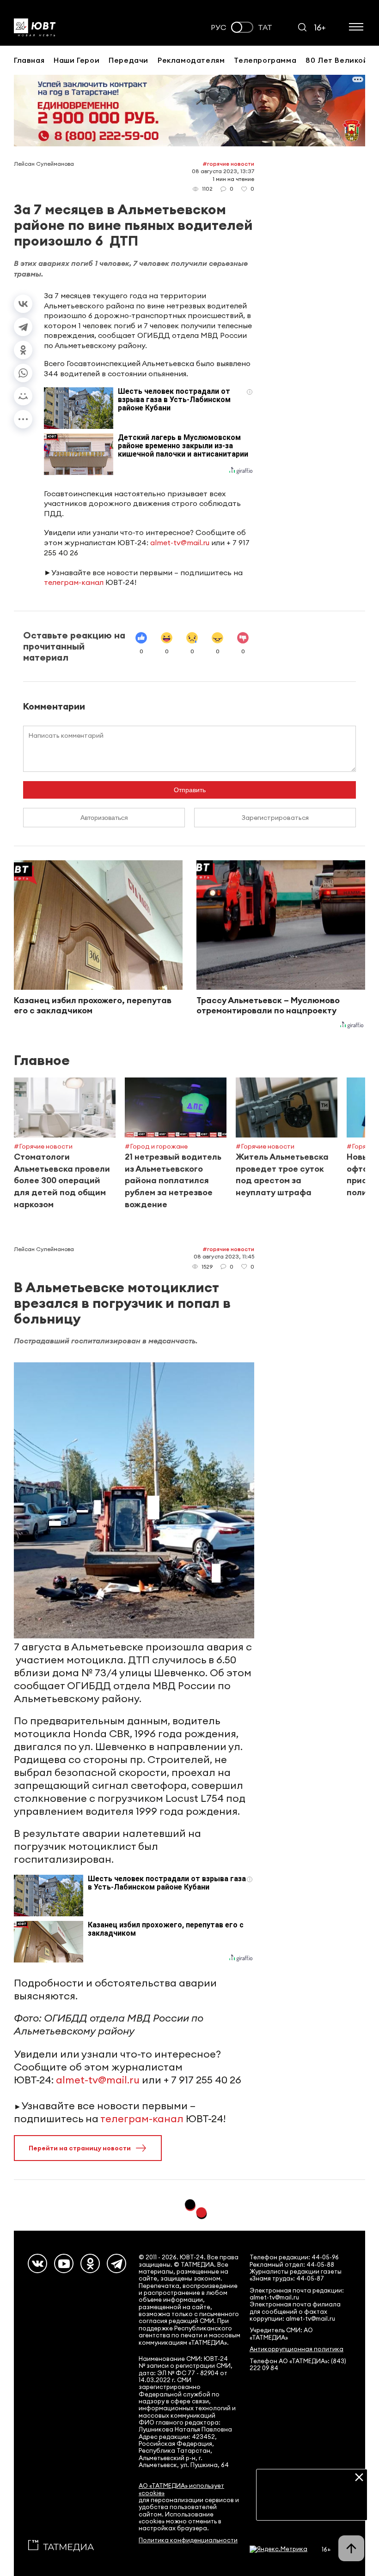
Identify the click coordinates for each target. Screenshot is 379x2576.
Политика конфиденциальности (188, 2540)
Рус (219, 27)
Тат (265, 27)
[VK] (37, 2263)
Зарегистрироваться (275, 818)
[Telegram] (23, 327)
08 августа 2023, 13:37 (223, 171)
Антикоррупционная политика (296, 2349)
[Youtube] (64, 2263)
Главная (29, 60)
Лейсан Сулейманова (44, 164)
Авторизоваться (104, 818)
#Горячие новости (228, 164)
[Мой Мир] (23, 396)
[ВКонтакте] (23, 304)
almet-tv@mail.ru (180, 542)
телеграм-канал (74, 582)
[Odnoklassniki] (90, 2263)
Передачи (128, 60)
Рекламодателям (191, 60)
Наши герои (76, 60)
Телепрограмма (265, 60)
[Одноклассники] (23, 350)
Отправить (190, 790)
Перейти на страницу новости (80, 2148)
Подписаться (312, 2506)
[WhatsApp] (23, 373)
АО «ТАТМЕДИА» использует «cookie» (181, 2489)
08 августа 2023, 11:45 (224, 1256)
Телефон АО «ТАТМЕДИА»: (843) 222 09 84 (298, 2365)
